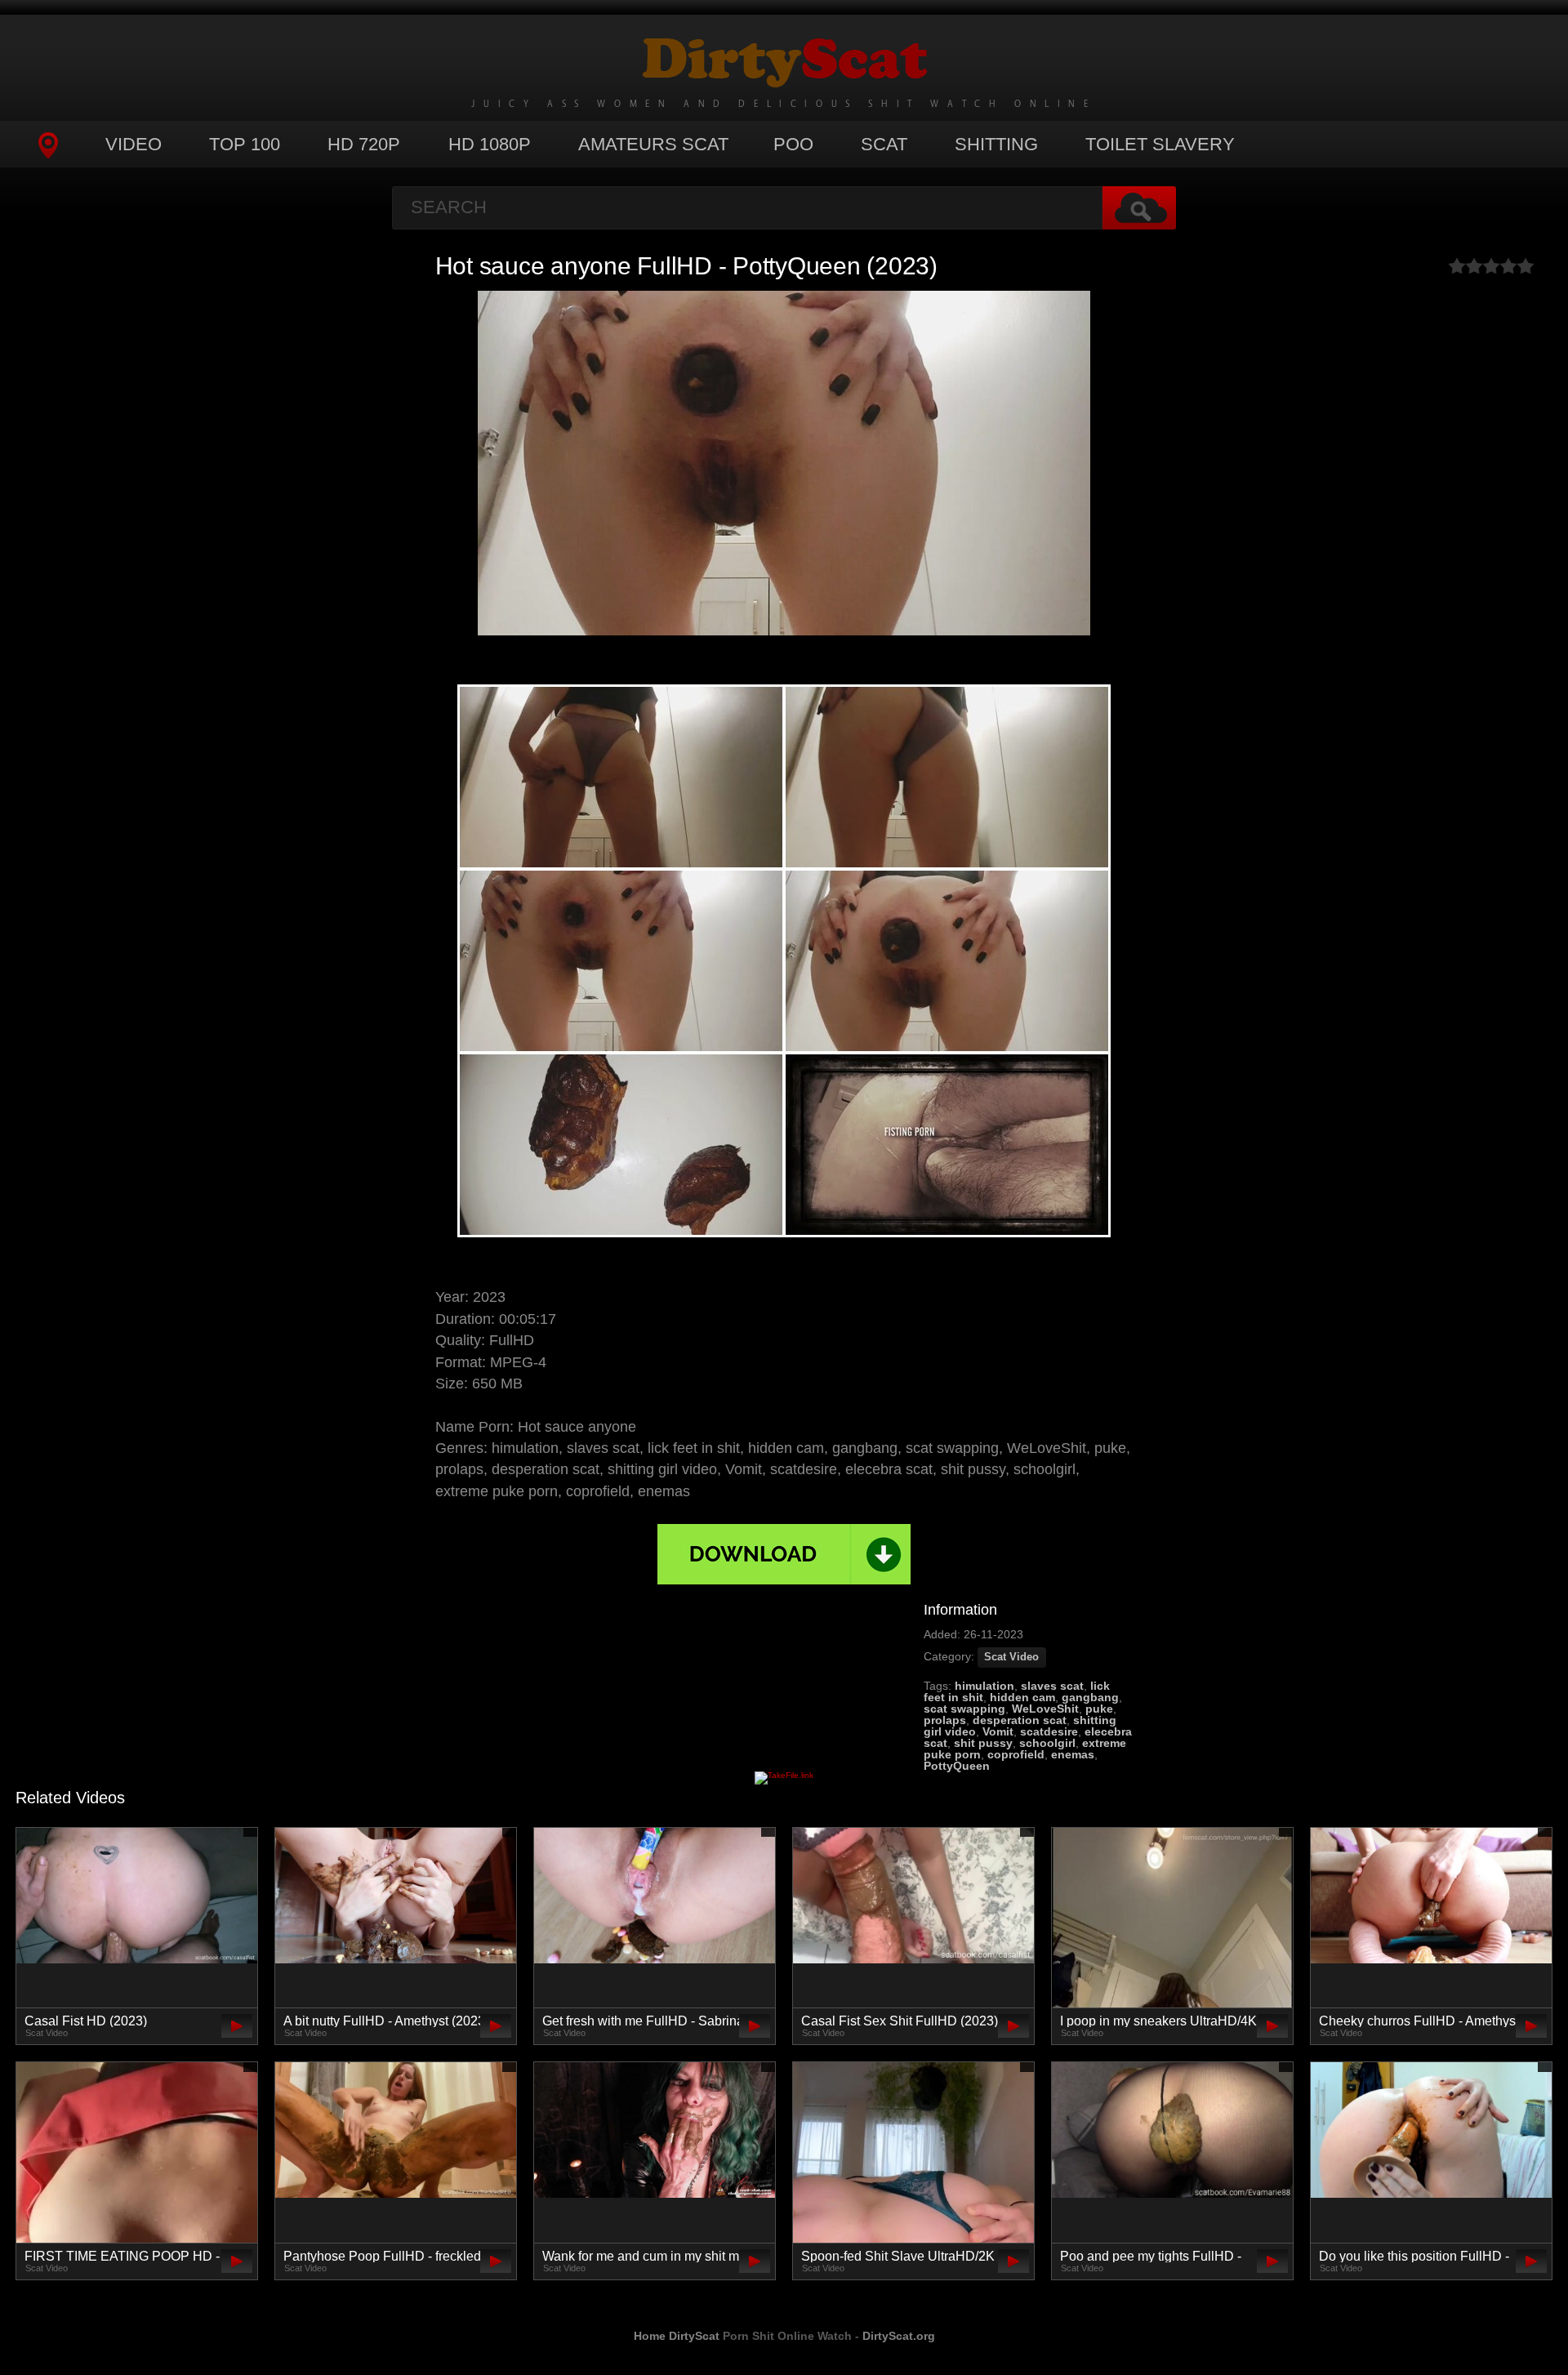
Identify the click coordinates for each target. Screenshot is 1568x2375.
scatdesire (1049, 1731)
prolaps (945, 1720)
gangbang (1090, 1697)
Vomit (998, 1731)
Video (134, 144)
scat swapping (964, 1709)
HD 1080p (490, 144)
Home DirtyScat (677, 2336)
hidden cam (1022, 1697)
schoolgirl (1047, 1743)
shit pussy (983, 1743)
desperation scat (1020, 1720)
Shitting (996, 144)
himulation (984, 1686)
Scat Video (1011, 1657)
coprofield (1016, 1754)
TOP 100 (245, 144)
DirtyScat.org (899, 2336)
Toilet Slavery (1160, 144)
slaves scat (1052, 1686)
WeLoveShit (1045, 1709)
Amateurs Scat (653, 144)
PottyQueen (957, 1766)
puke (1099, 1709)
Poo (793, 144)
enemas (1073, 1754)
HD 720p (364, 144)
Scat (884, 144)
